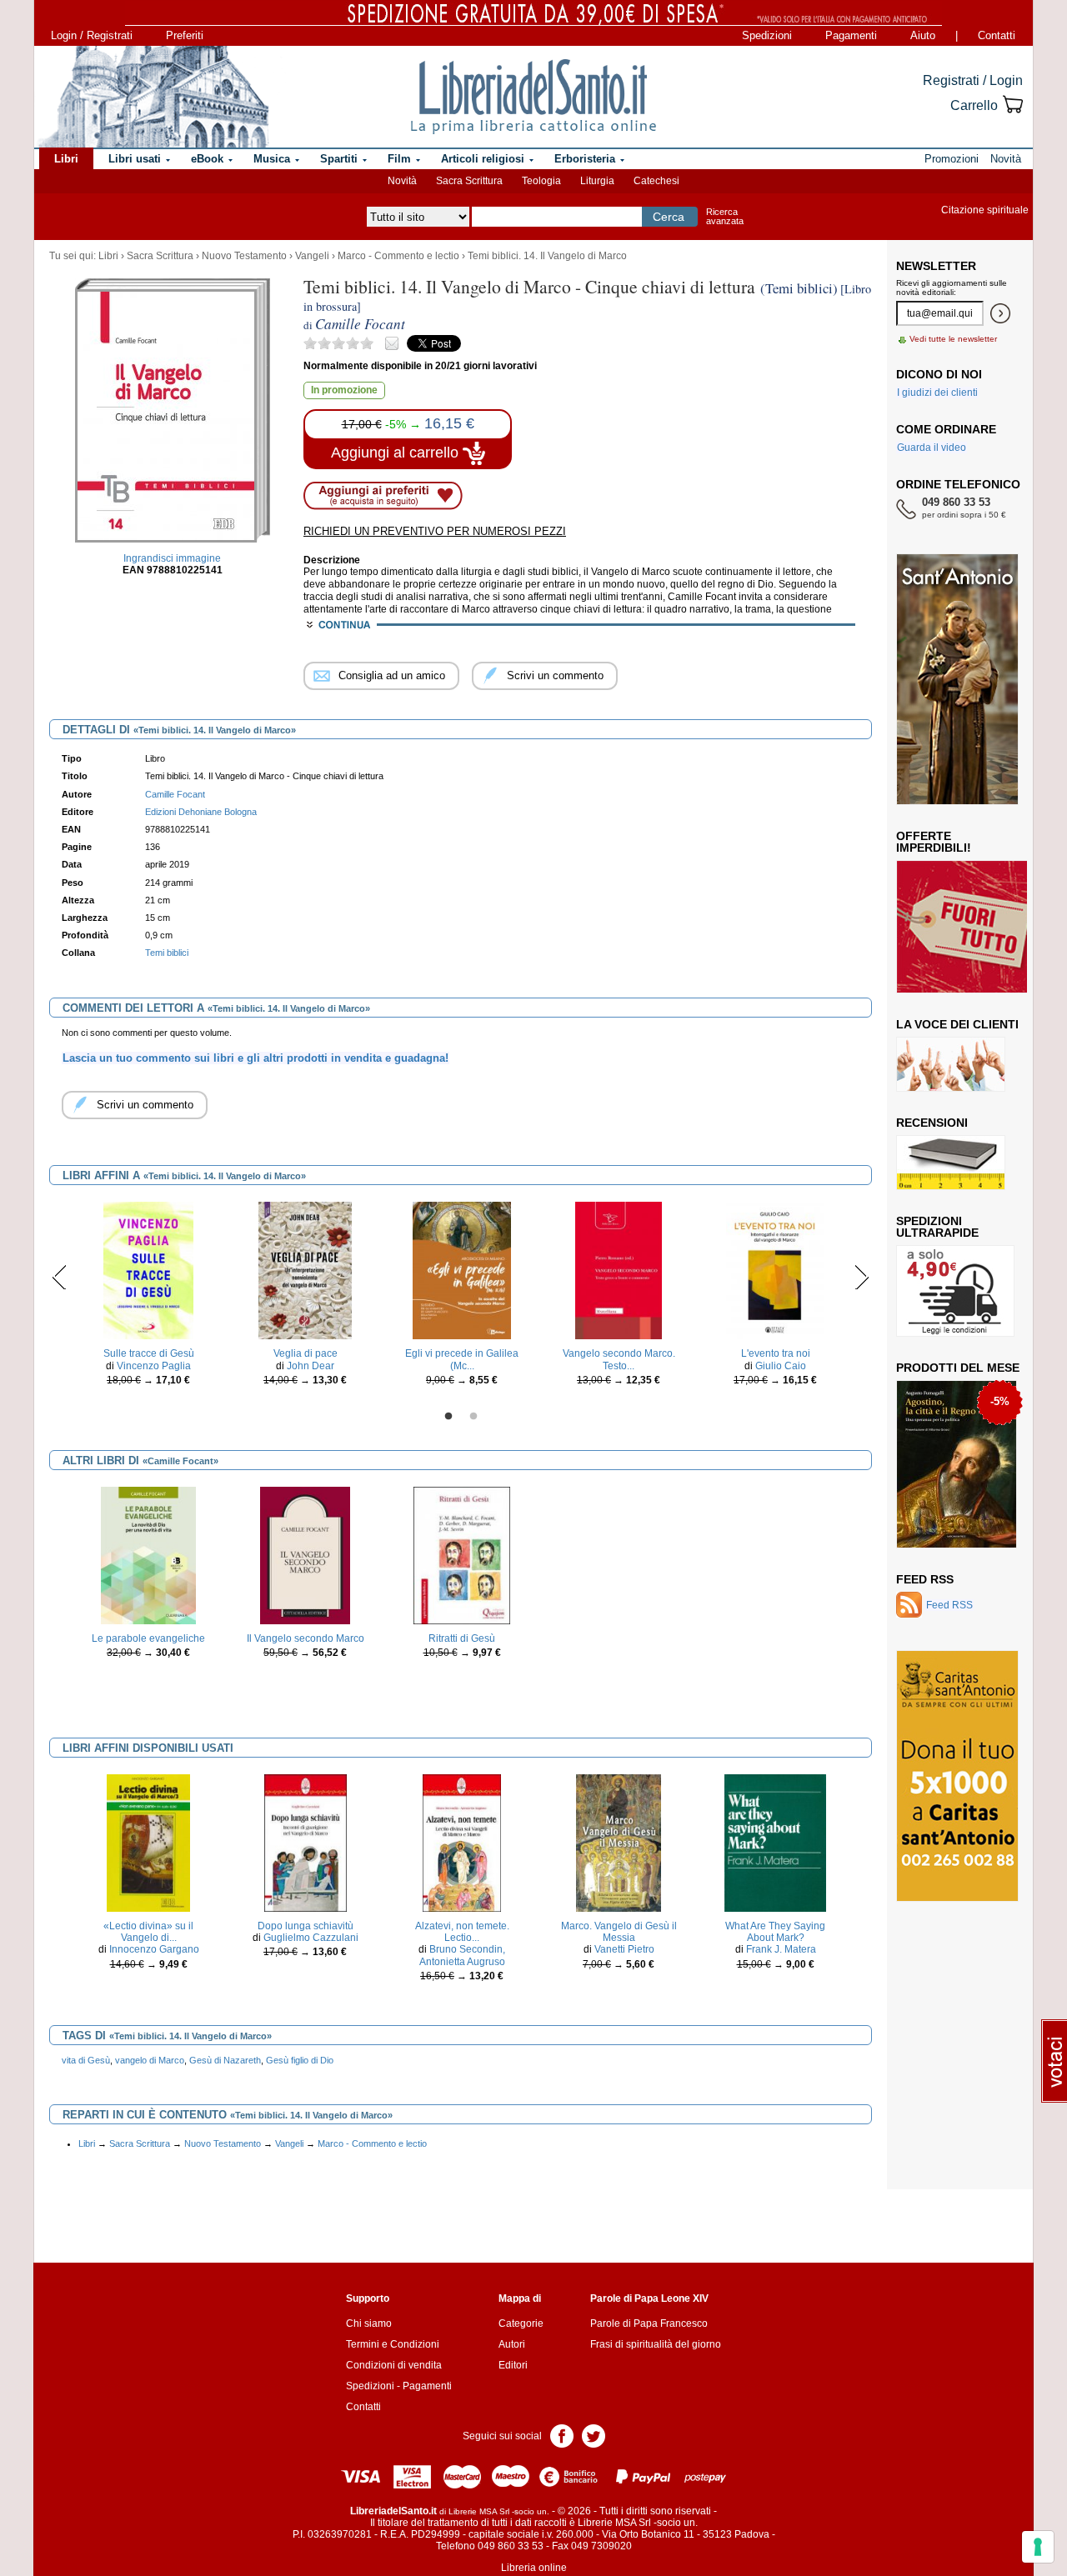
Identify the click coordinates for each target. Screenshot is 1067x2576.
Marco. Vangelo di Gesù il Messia (619, 1932)
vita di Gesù (86, 2060)
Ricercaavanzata (725, 216)
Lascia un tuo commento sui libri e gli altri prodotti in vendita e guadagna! (255, 1058)
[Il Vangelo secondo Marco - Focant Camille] (305, 1554)
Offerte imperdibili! (934, 842)
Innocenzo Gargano (154, 1949)
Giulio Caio (781, 1366)
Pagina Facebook (562, 2435)
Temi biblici (167, 953)
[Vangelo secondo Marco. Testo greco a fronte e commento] (618, 1270)
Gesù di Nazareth (225, 2060)
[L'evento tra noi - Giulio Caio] (775, 1270)
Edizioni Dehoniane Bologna (201, 812)
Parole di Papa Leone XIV (649, 2298)
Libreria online (534, 2568)
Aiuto (923, 35)
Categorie (521, 2323)
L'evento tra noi (776, 1353)
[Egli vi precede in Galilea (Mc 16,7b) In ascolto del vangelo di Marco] (461, 1270)
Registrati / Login (973, 80)
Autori (512, 2344)
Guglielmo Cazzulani (311, 1938)
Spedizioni (767, 35)
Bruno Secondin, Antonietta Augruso (463, 1955)
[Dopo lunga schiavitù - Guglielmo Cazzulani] (306, 1842)
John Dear (311, 1366)
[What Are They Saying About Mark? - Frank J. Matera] (776, 1842)
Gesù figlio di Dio (300, 2060)
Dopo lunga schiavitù (306, 1926)
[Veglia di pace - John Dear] (305, 1270)
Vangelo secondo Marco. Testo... (619, 1359)
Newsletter (936, 266)
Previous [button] (60, 1277)
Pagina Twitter (594, 2435)
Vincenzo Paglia (154, 1366)
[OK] (1000, 313)
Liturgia (597, 181)
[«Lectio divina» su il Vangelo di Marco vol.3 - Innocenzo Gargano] (148, 1842)
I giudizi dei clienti (937, 393)
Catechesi (656, 181)
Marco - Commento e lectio (398, 256)
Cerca (669, 217)
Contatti (997, 35)
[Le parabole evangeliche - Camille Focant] (149, 1554)
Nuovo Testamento (244, 256)
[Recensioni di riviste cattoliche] (951, 1162)
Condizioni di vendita (394, 2365)
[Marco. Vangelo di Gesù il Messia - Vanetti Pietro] (619, 1842)
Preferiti (185, 35)
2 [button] (473, 1417)
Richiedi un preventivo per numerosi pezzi (435, 531)
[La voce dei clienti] (951, 1063)
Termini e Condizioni (393, 2344)
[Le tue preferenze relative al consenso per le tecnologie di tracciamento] (1038, 2547)
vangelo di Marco (150, 2060)
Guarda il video (932, 448)
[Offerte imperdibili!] (968, 926)
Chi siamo (369, 2323)
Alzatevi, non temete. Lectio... (462, 1932)
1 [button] (448, 1417)
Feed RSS (925, 1579)
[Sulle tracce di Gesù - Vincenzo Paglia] (148, 1270)
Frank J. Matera (781, 1949)
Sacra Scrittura (469, 181)
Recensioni (932, 1123)
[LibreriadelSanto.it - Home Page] (533, 97)
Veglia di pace (306, 1353)
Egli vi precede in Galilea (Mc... (462, 1359)
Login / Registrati (92, 35)
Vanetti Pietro (624, 1949)
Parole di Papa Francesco (649, 2323)
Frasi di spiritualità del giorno (656, 2344)
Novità (402, 181)
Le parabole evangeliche (148, 1638)
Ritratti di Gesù (462, 1638)
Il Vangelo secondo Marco (306, 1638)
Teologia (541, 181)
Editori (513, 2365)
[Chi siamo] (153, 97)
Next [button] (862, 1277)
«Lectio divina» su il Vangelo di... (148, 1932)
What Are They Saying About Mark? (775, 1932)
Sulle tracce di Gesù (149, 1353)
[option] (148, 1298)
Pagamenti (851, 35)
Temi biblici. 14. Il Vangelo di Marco (547, 256)
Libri (108, 256)
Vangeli (312, 256)
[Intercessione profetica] (952, 1463)
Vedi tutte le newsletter (953, 339)
